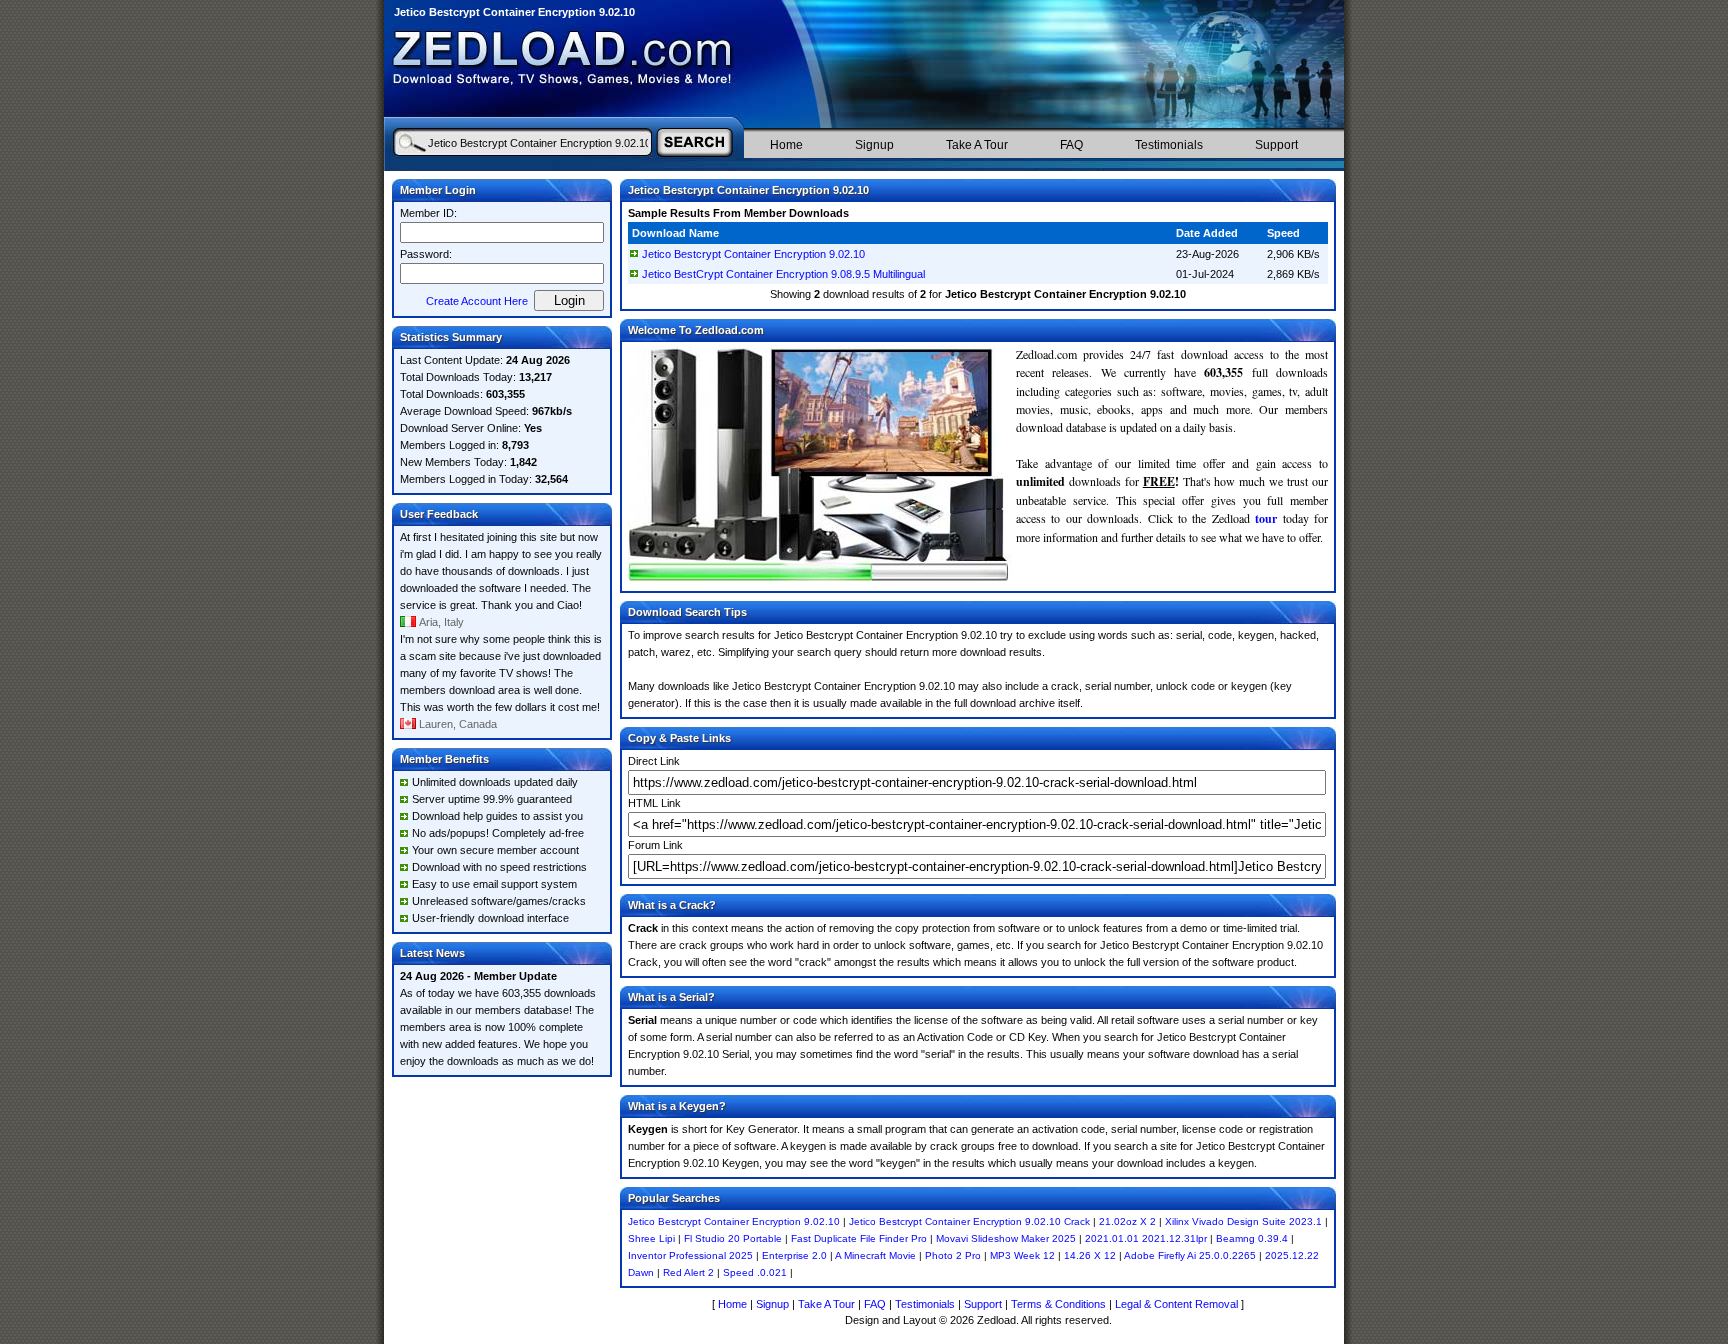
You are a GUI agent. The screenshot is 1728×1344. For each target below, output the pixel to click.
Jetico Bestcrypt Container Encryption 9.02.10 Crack (969, 1221)
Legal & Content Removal (1176, 1304)
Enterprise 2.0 (794, 1255)
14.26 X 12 (1090, 1255)
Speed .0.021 (755, 1272)
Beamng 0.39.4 (1252, 1238)
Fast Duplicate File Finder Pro (859, 1238)
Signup (874, 145)
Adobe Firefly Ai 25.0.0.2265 (1190, 1255)
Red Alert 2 (688, 1272)
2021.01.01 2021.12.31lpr (1146, 1238)
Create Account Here (477, 301)
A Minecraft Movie (875, 1255)
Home (786, 145)
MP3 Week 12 (1022, 1255)
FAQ (1071, 145)
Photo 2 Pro (953, 1255)
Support (1276, 145)
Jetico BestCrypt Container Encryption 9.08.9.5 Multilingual (783, 274)
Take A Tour (977, 145)
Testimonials (1169, 145)
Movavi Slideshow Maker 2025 (1006, 1238)
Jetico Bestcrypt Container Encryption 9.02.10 (753, 254)
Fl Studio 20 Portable (733, 1238)
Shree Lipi (651, 1238)
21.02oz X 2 (1127, 1221)
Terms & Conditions (1058, 1304)
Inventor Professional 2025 (690, 1255)
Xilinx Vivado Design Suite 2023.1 (1243, 1221)
